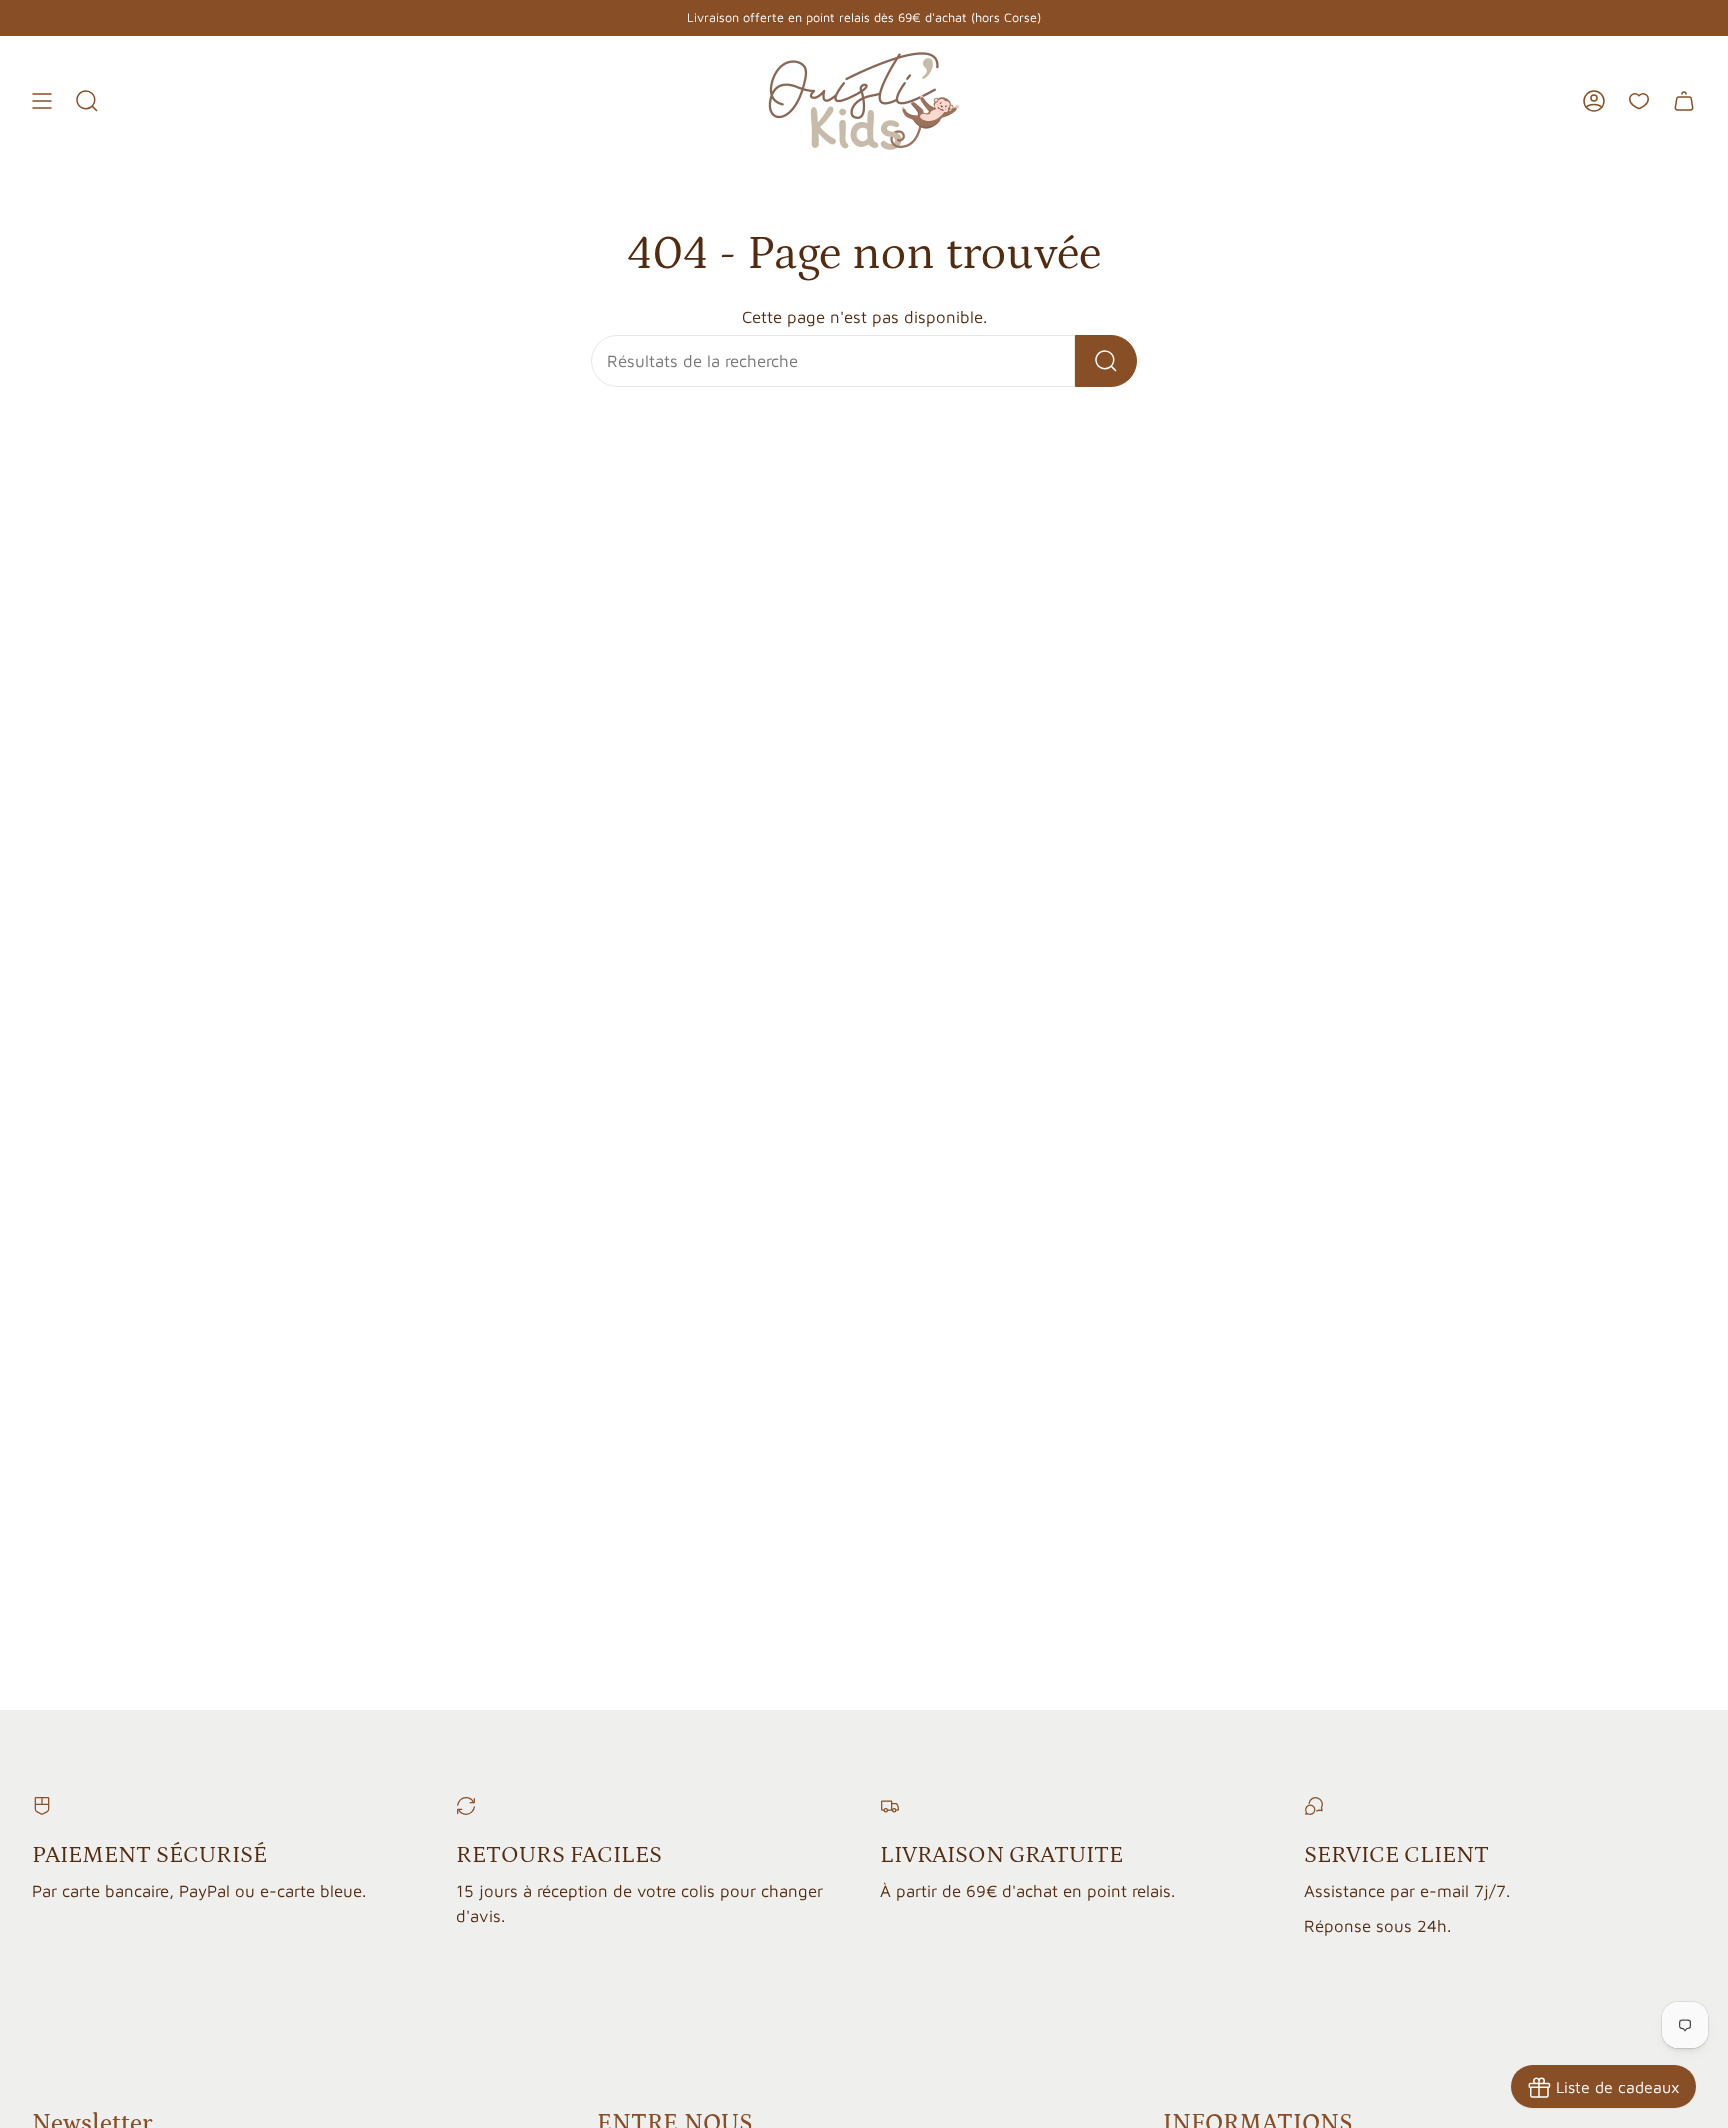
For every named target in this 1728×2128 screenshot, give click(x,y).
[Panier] (1684, 101)
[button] (87, 101)
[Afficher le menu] (42, 101)
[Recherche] (1106, 361)
